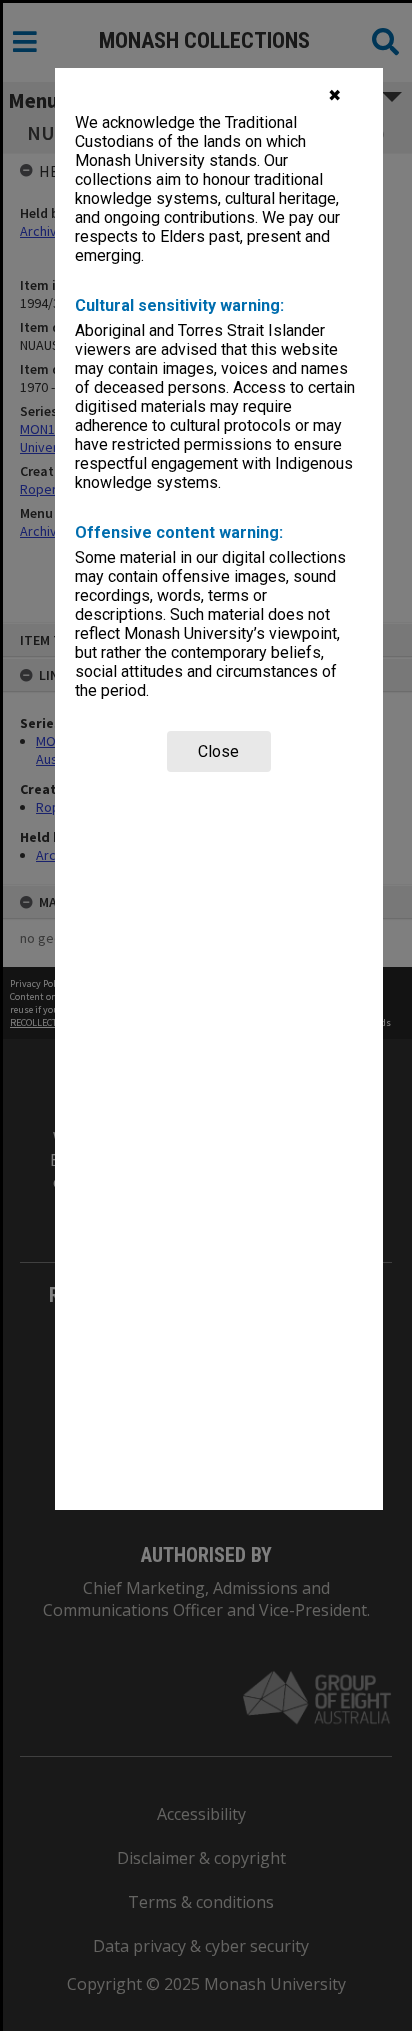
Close (218, 751)
